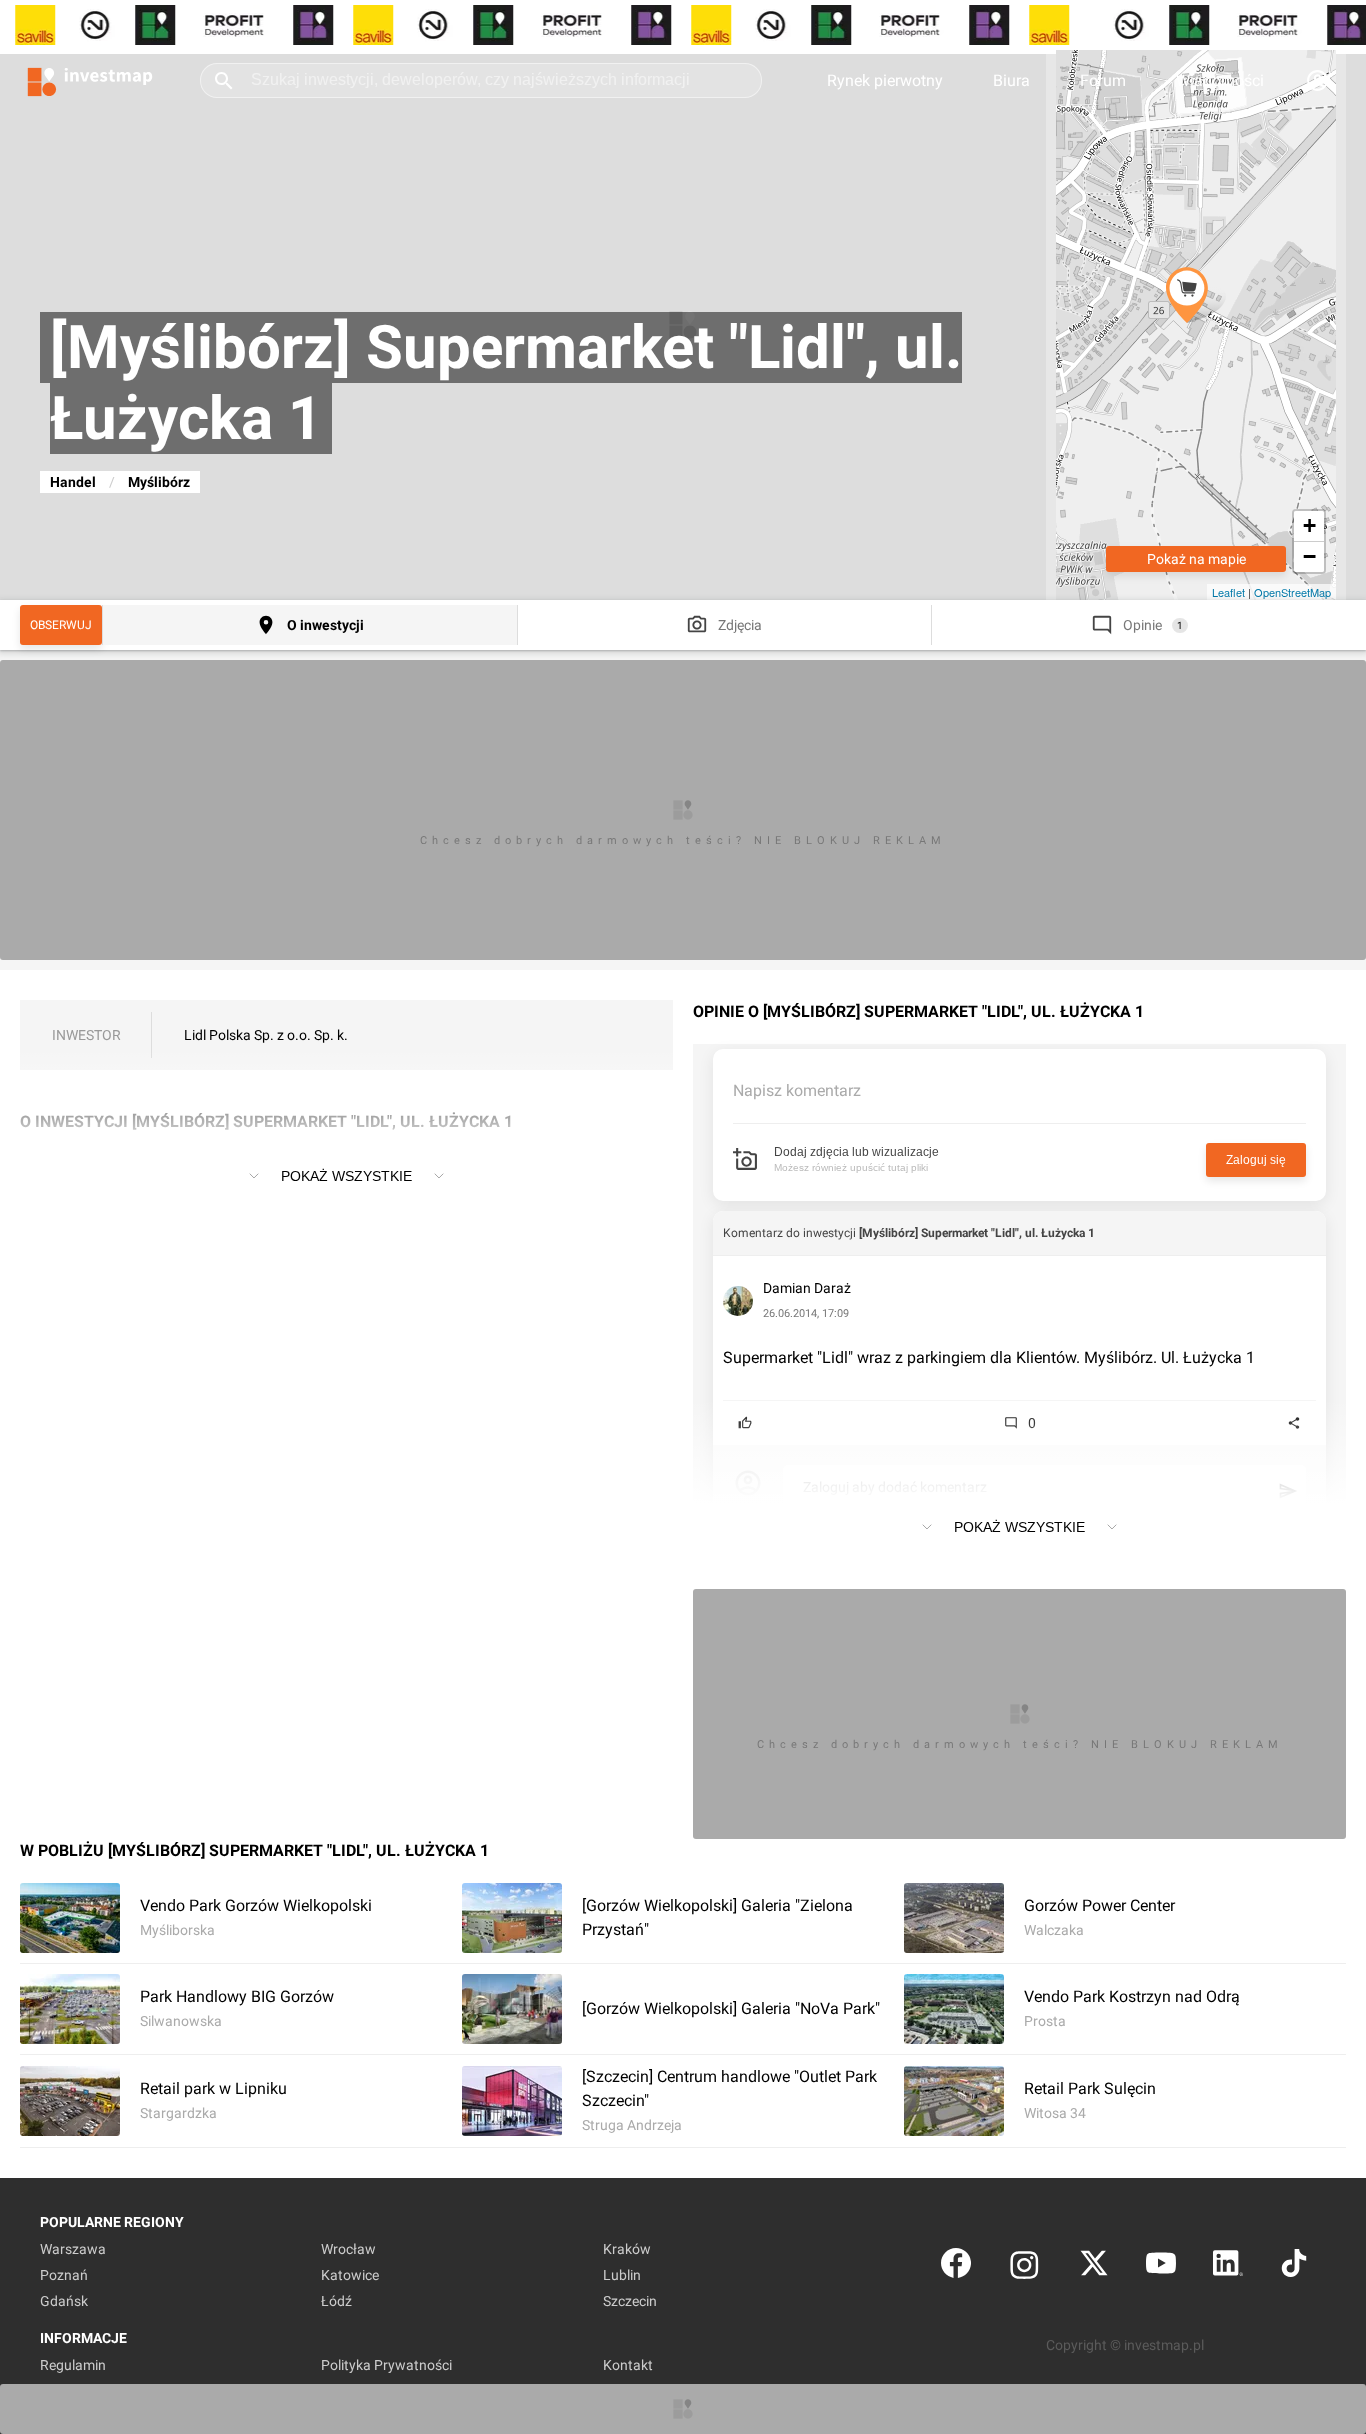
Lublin (622, 2275)
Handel (73, 482)
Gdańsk (64, 2301)
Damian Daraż (807, 1288)
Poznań (64, 2275)
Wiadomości (1220, 80)
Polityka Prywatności (386, 2365)
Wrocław (348, 2249)
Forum (1103, 80)
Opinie (1142, 625)
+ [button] (1309, 525)
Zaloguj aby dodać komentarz (895, 1487)
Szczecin (630, 2301)
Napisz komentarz (797, 1090)
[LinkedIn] (1228, 2267)
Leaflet (1228, 592)
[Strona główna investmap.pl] (90, 80)
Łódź (336, 2301)
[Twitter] (1094, 2267)
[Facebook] (956, 2267)
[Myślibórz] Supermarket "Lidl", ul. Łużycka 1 (977, 1233)
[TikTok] (1294, 2267)
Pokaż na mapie (1196, 559)
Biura (1011, 80)
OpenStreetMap (1292, 592)
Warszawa (73, 2249)
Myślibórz (159, 482)
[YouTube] (1161, 2267)
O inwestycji (325, 625)
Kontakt (628, 2365)
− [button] (1309, 556)
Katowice (350, 2275)
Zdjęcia (740, 625)
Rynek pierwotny (885, 80)
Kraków (627, 2249)
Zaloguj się (1256, 1160)
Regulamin (73, 2365)
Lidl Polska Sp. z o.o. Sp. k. (266, 1035)
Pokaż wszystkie (346, 1176)
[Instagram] (1024, 2267)
